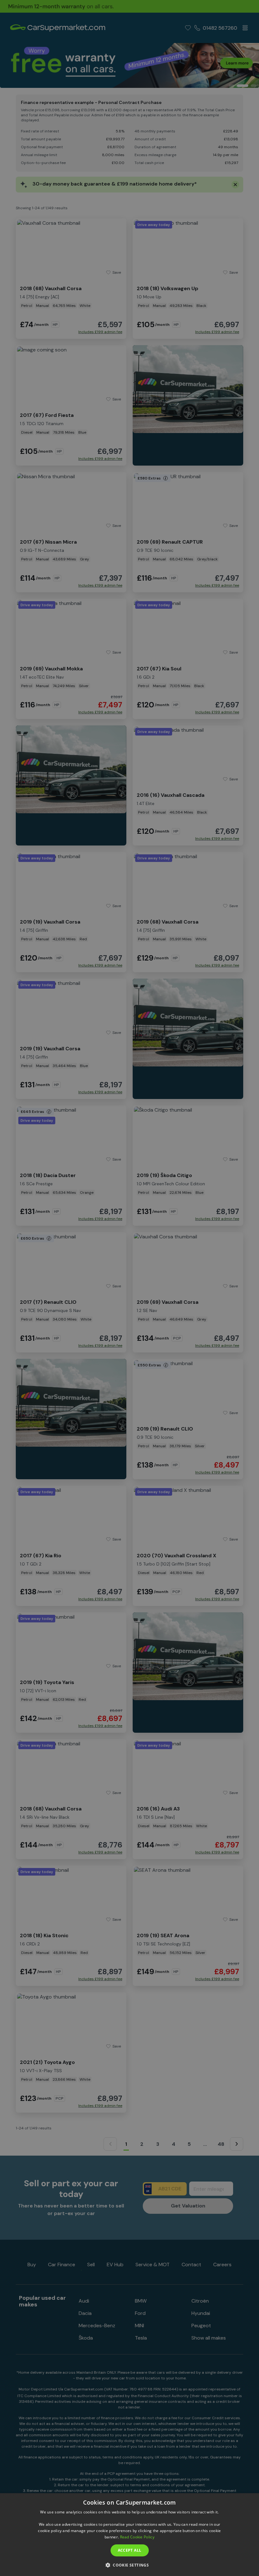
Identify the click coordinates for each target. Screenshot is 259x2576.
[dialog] (129, 2535)
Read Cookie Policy (137, 2537)
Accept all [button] (130, 2550)
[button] (129, 2565)
